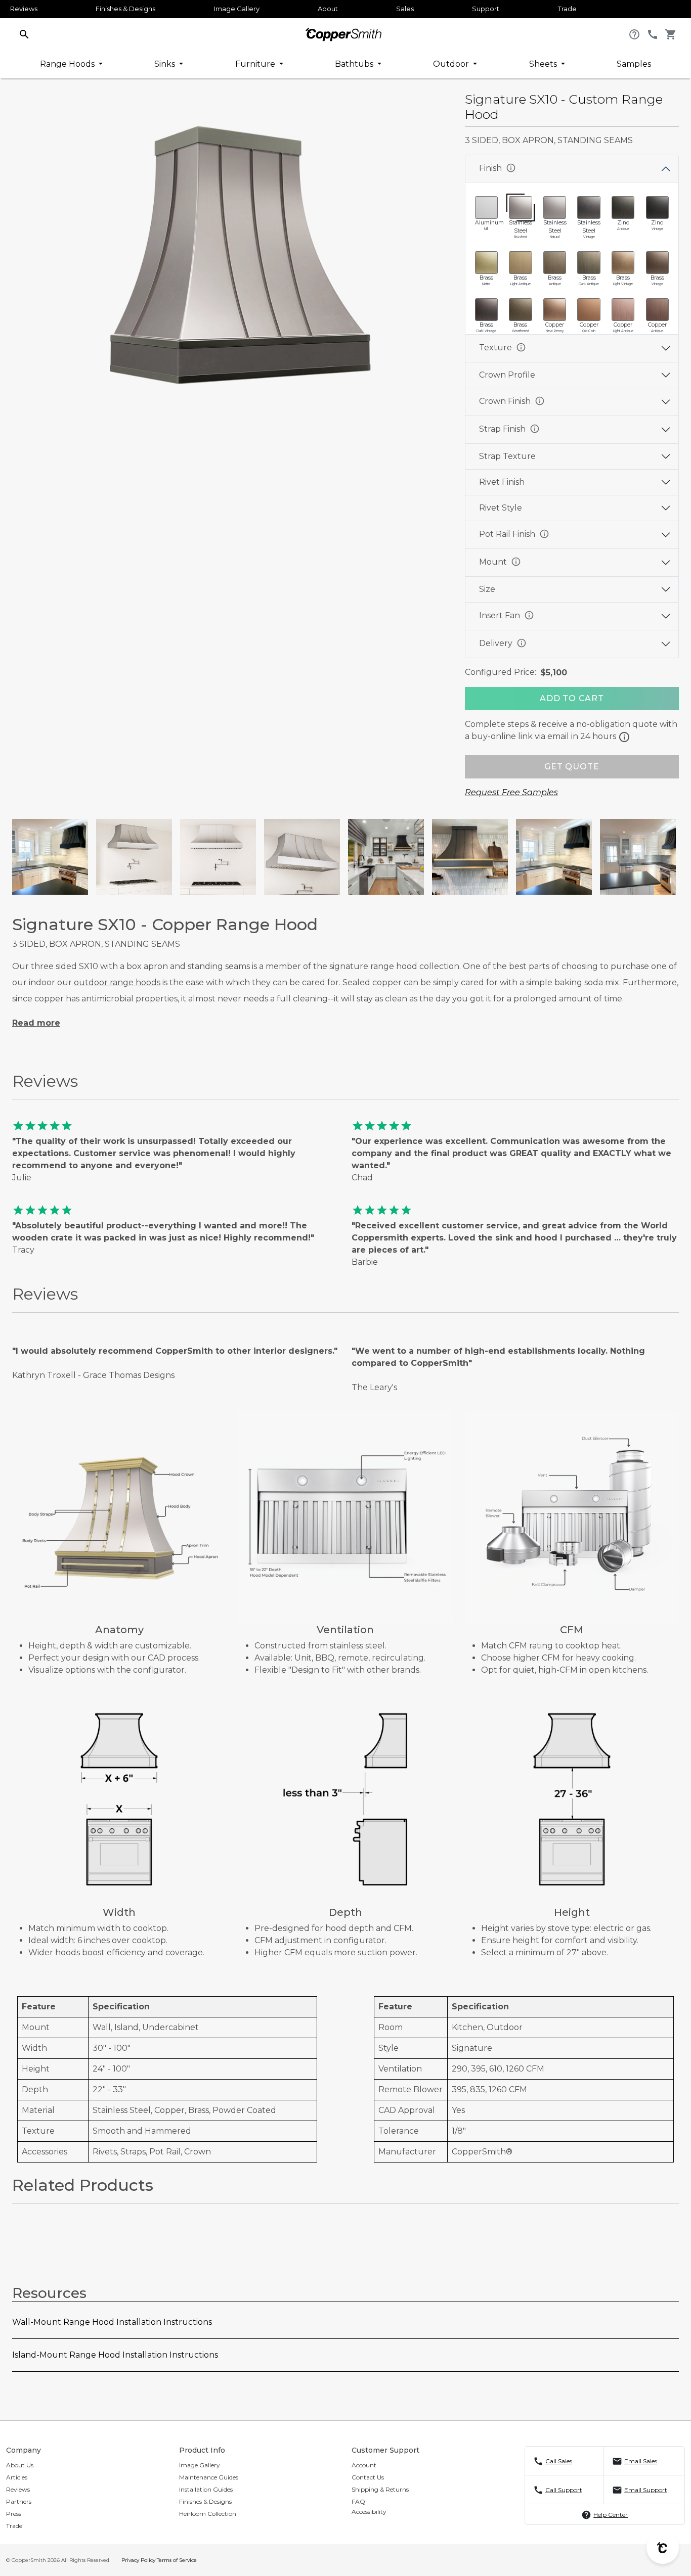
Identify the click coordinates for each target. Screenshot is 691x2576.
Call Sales (559, 2461)
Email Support (646, 2490)
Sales (405, 9)
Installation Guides (206, 2489)
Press (14, 2514)
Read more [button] (36, 1023)
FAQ (358, 2501)
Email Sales (641, 2461)
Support (486, 9)
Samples (634, 64)
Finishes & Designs (125, 9)
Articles (17, 2477)
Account (364, 2465)
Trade (567, 9)
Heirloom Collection (208, 2514)
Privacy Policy (138, 2560)
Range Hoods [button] (68, 64)
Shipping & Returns (380, 2489)
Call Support (564, 2490)
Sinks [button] (166, 64)
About (328, 9)
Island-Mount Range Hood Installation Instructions (115, 2355)
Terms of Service (177, 2560)
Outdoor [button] (452, 64)
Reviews (24, 9)
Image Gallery (237, 9)
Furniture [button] (256, 64)
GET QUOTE (572, 767)
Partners (19, 2501)
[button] (24, 34)
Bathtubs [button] (355, 64)
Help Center (611, 2515)
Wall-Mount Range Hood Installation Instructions (112, 2322)
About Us (20, 2465)
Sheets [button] (544, 64)
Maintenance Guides (209, 2477)
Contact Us (368, 2477)
